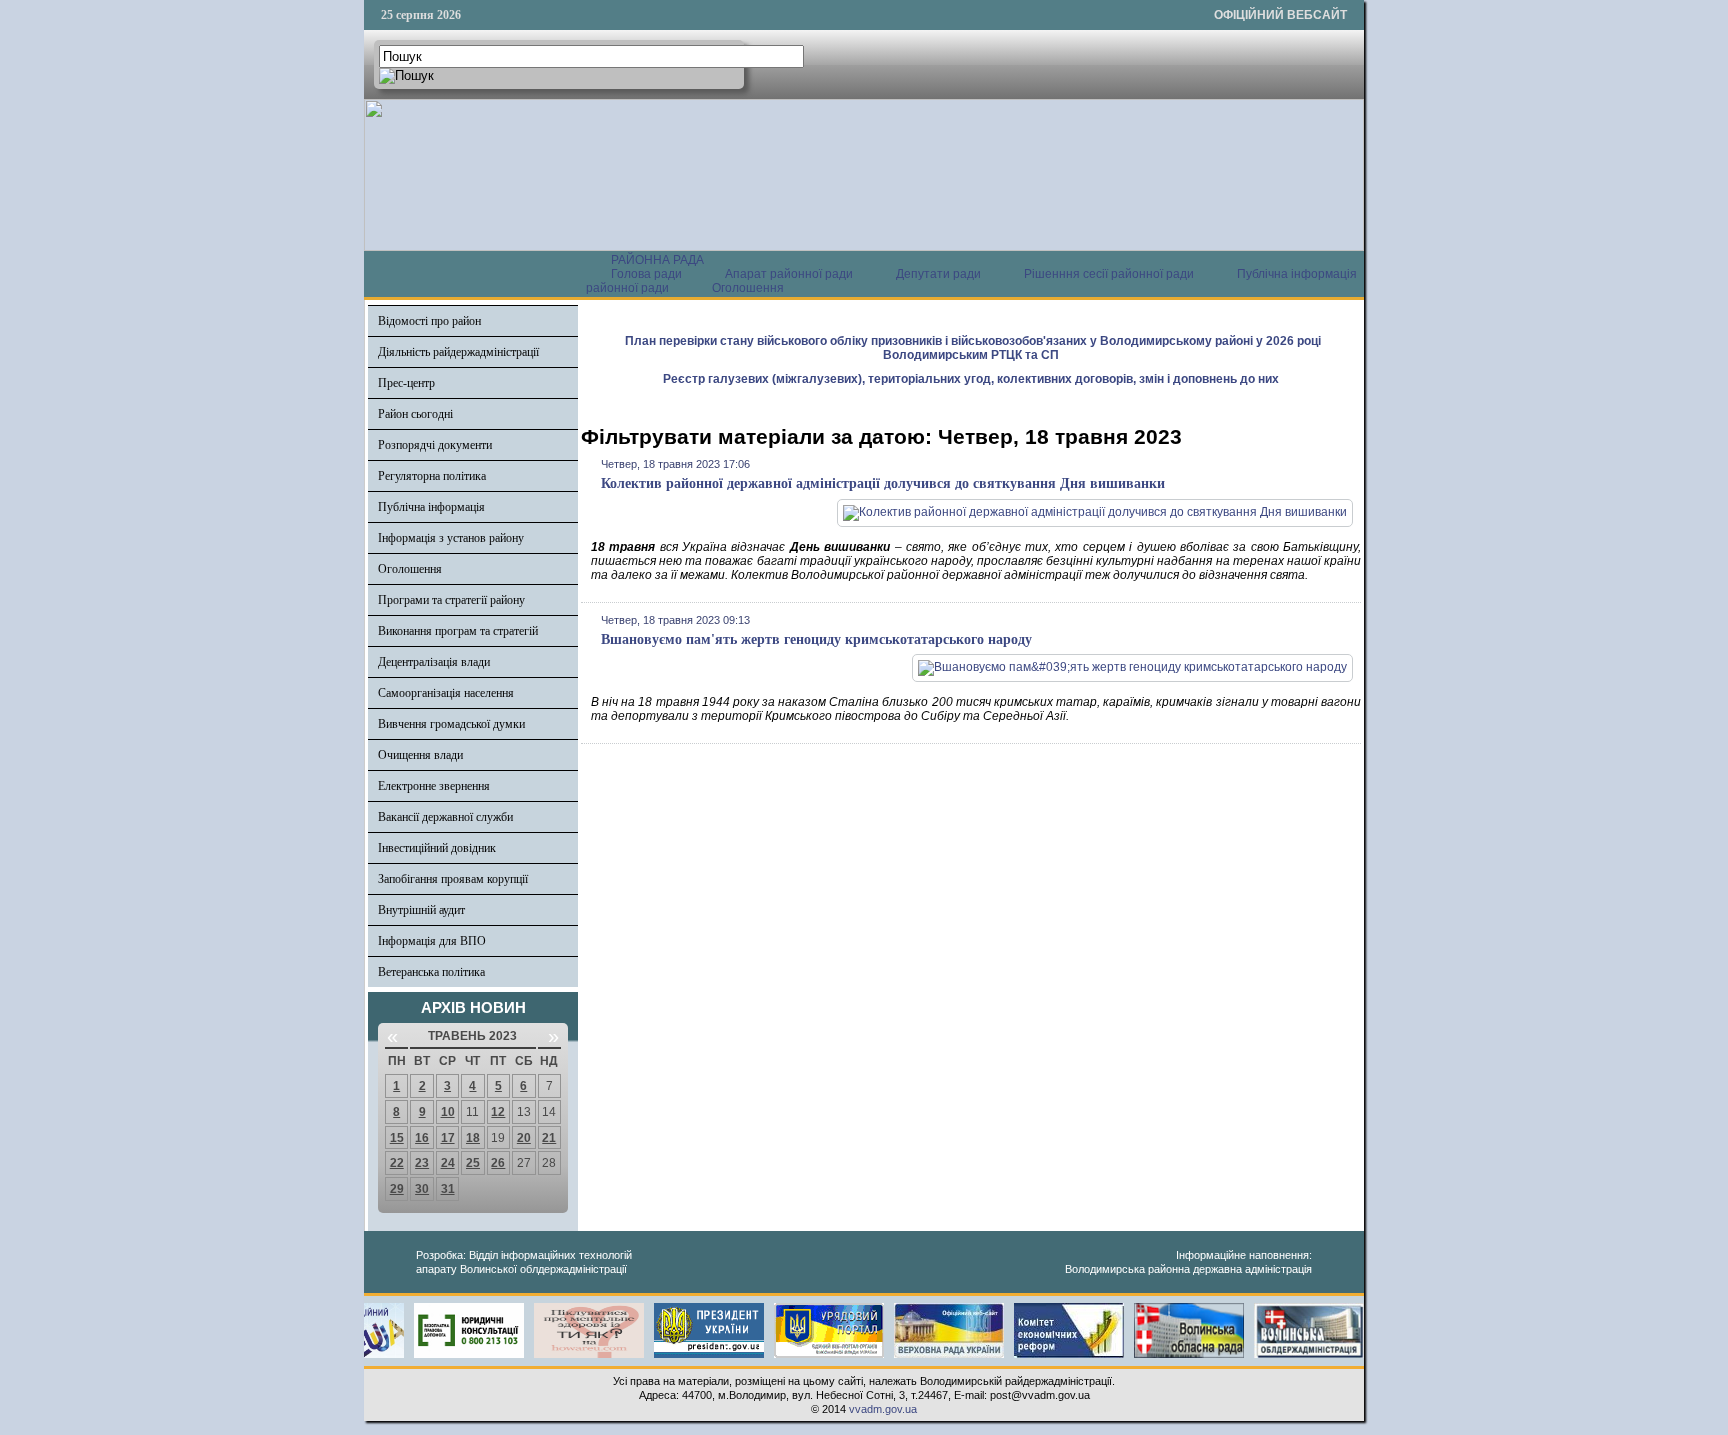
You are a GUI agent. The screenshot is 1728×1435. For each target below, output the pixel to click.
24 (448, 1163)
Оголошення (748, 288)
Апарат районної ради (789, 274)
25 (473, 1163)
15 (397, 1138)
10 (448, 1112)
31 (448, 1189)
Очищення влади (420, 755)
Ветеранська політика (431, 972)
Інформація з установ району (451, 538)
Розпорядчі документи (435, 445)
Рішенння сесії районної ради (1109, 274)
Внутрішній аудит (421, 910)
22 (397, 1163)
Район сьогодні (415, 414)
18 (473, 1138)
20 (524, 1138)
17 (448, 1138)
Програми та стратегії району (451, 600)
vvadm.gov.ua (883, 1409)
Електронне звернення (434, 786)
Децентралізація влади (434, 662)
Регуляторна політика (432, 476)
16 (422, 1138)
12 (498, 1112)
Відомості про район (429, 321)
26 (498, 1163)
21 (549, 1138)
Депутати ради (938, 274)
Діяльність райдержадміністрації (458, 352)
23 (422, 1163)
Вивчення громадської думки (451, 724)
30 (422, 1189)
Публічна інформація (431, 507)
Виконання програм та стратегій (458, 631)
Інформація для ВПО (432, 941)
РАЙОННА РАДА (657, 260)
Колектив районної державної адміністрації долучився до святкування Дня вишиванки (883, 483)
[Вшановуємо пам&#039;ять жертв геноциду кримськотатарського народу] (1132, 667)
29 (397, 1189)
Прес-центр (406, 383)
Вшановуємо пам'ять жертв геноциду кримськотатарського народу (816, 639)
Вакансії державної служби (445, 817)
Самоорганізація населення (446, 693)
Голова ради (646, 274)
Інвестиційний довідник (437, 848)
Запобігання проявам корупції (453, 879)
